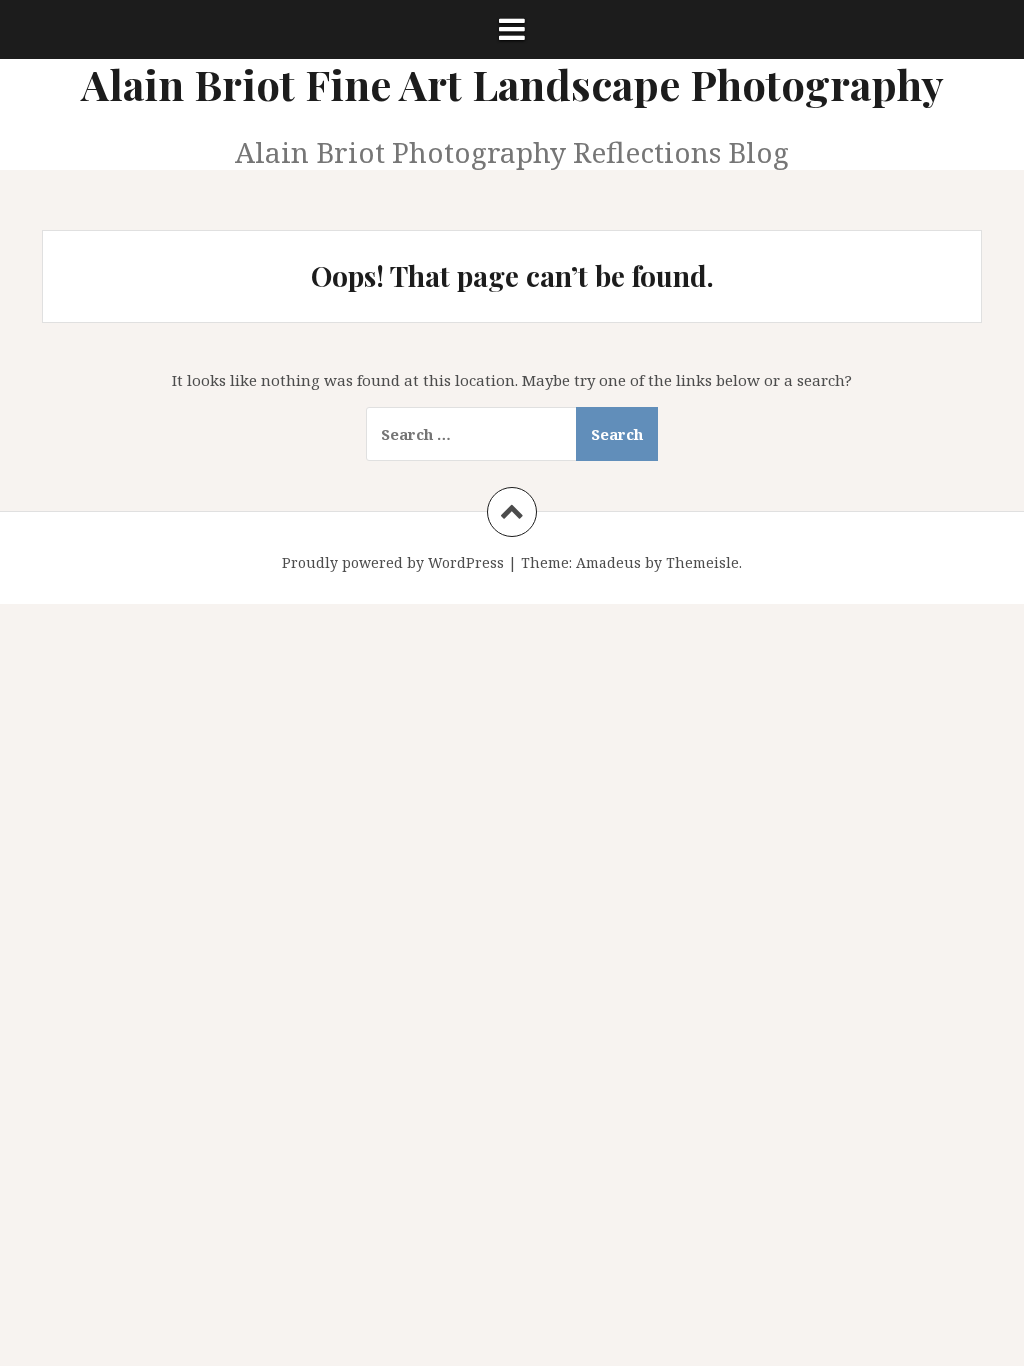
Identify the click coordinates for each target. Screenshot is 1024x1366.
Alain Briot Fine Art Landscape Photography (512, 84)
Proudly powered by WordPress (393, 562)
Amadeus (608, 562)
